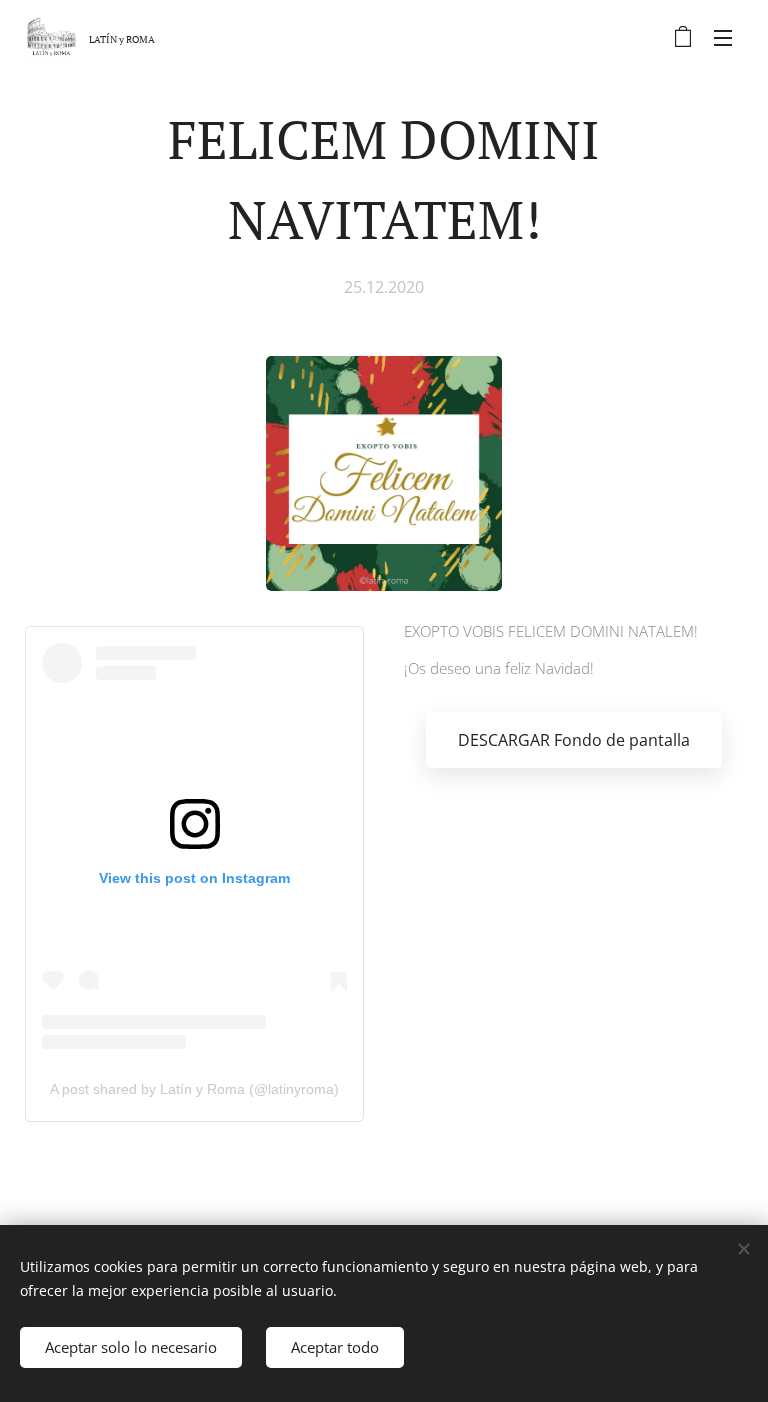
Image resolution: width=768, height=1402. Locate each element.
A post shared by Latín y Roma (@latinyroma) (194, 1089)
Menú (723, 37)
